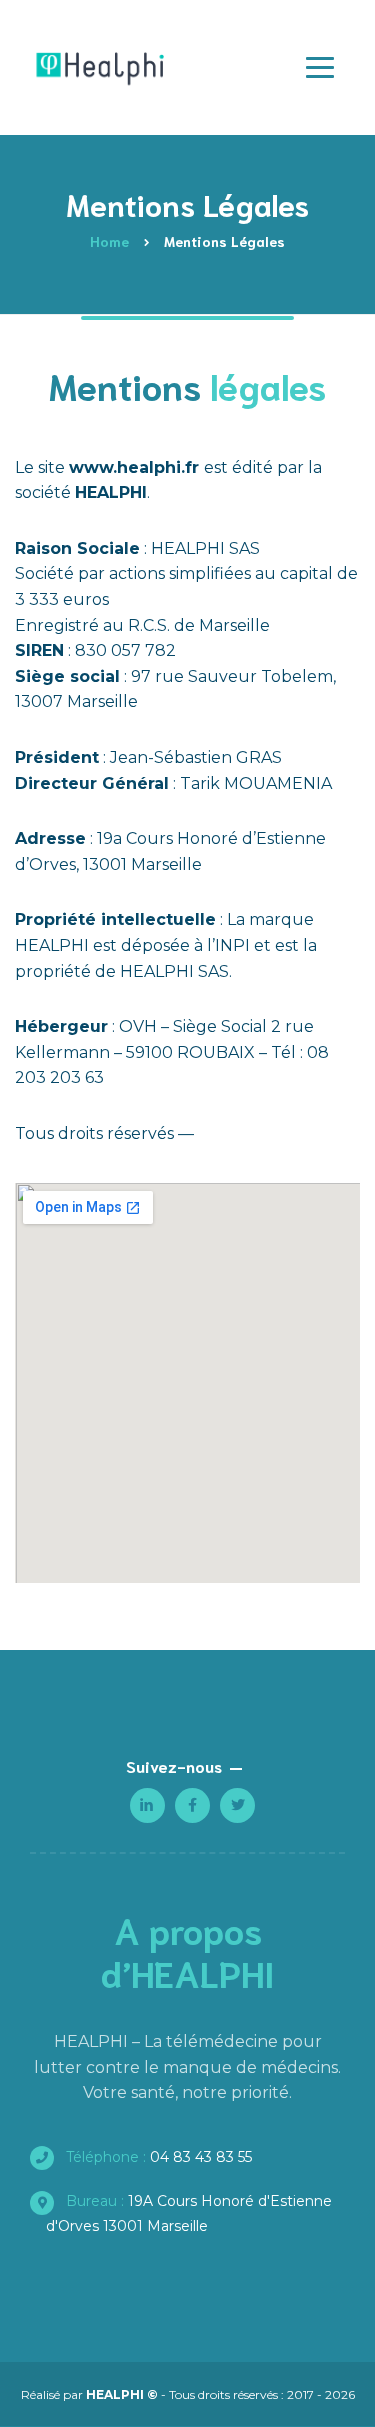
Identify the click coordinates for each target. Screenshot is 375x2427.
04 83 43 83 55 (157, 2157)
